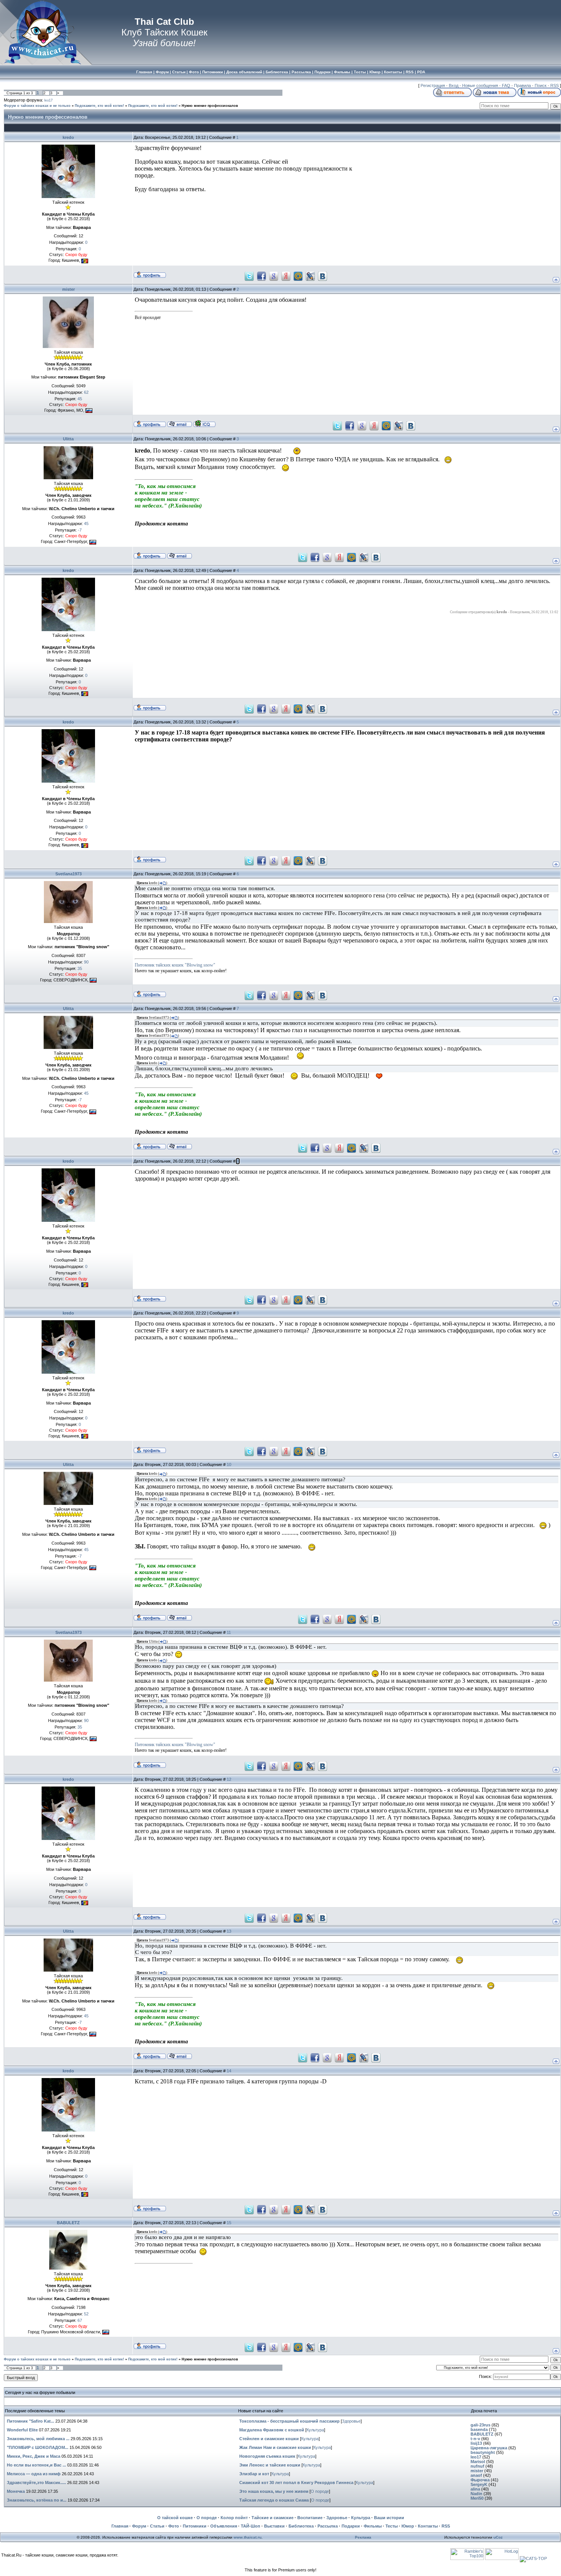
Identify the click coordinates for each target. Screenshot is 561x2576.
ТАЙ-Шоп (251, 2526)
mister (69, 289)
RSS (555, 85)
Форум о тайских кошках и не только (37, 106)
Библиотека (301, 2526)
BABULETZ (68, 2223)
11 (229, 1632)
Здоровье (351, 2421)
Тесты (392, 2526)
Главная (120, 2526)
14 (229, 2071)
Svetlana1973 (69, 874)
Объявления (224, 2526)
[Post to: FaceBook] (261, 275)
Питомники (195, 2526)
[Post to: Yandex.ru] (286, 275)
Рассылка (328, 2526)
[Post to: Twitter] (249, 275)
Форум (139, 2526)
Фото (174, 2526)
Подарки (351, 2526)
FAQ (506, 85)
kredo (68, 137)
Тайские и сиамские (272, 2518)
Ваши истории (389, 2518)
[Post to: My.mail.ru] (298, 275)
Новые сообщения (480, 85)
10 (229, 1464)
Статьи (157, 2526)
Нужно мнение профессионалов (210, 106)
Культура (315, 2430)
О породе (320, 2491)
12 (229, 1779)
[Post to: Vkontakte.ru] (322, 275)
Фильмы (373, 2526)
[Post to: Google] (274, 275)
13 (229, 1931)
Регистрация (433, 85)
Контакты (428, 2526)
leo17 (48, 100)
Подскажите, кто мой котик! (99, 106)
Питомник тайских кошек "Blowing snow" (175, 965)
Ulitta (68, 439)
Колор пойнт (234, 2518)
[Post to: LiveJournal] (310, 275)
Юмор (408, 2526)
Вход (454, 85)
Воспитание (310, 2518)
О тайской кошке (175, 2518)
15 (229, 2223)
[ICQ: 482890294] (204, 424)
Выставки (274, 2526)
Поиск (541, 85)
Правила (522, 85)
